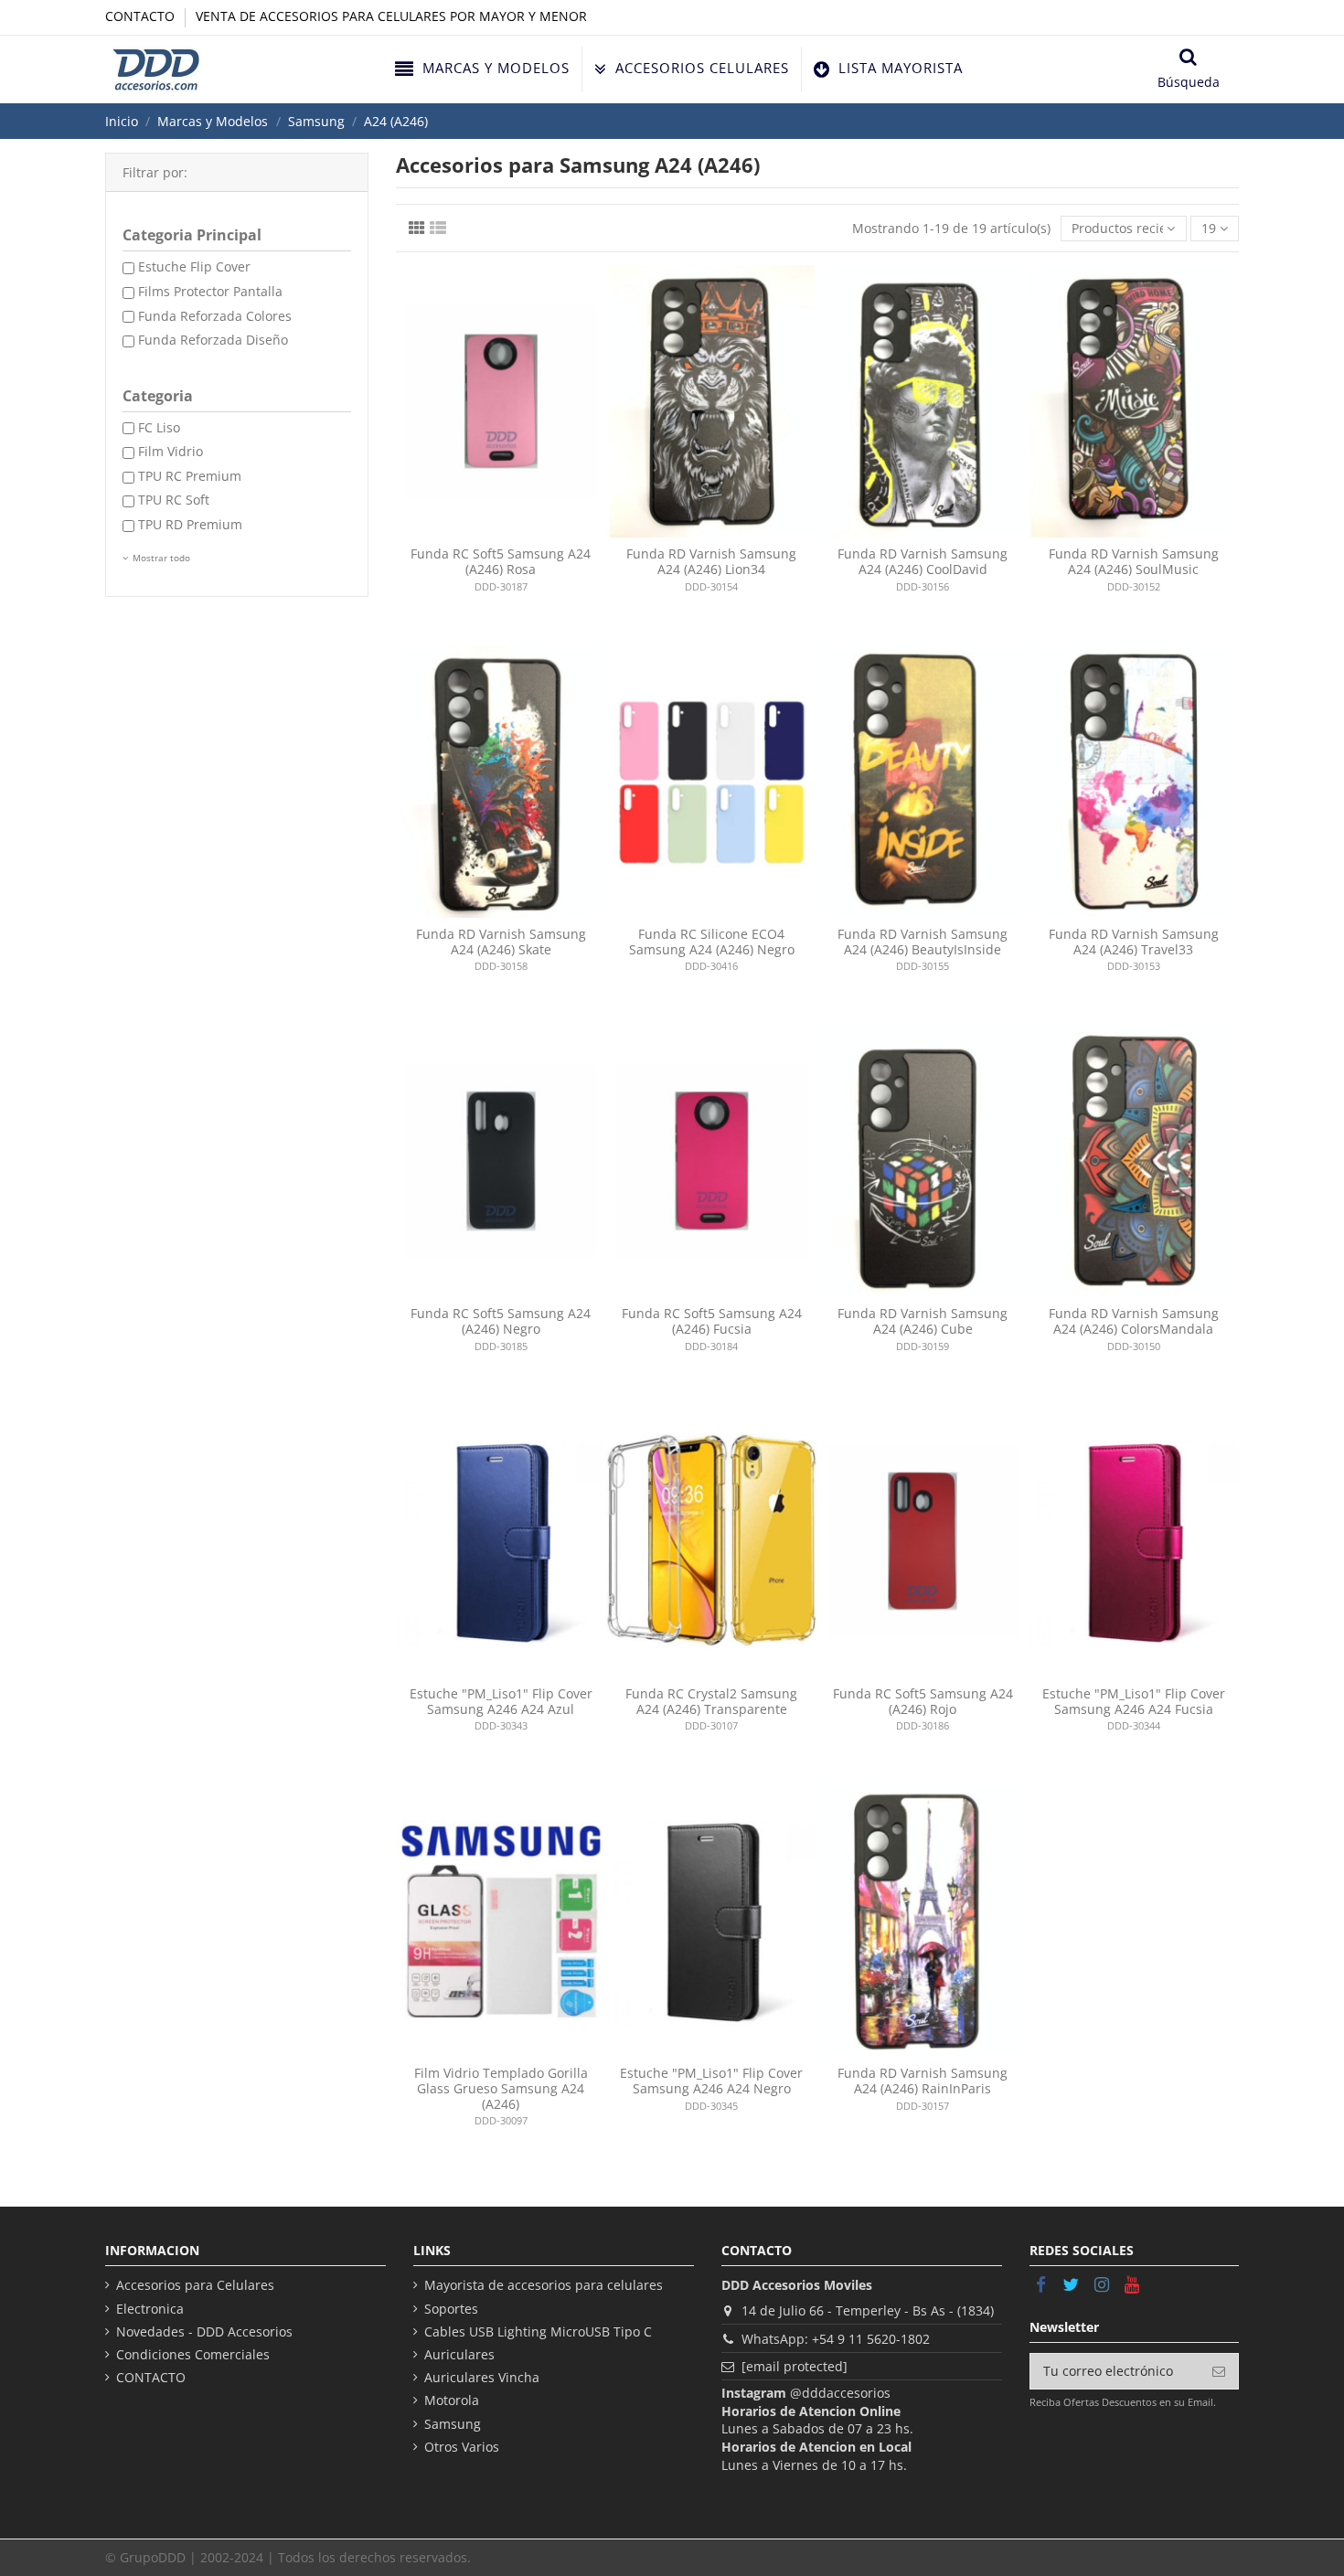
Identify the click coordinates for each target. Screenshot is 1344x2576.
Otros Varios (462, 2447)
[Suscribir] (1219, 2371)
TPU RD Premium (190, 524)
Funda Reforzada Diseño (213, 340)
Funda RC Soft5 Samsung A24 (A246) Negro (501, 1321)
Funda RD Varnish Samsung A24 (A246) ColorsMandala (1134, 1321)
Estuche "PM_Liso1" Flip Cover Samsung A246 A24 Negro (711, 2081)
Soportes (451, 2309)
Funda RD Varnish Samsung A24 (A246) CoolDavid (923, 561)
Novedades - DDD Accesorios (204, 2331)
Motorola (452, 2400)
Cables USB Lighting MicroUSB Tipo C (538, 2331)
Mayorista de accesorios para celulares (544, 2285)
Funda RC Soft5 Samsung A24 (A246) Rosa (501, 561)
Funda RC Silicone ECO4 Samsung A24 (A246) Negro (712, 942)
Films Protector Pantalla (210, 291)
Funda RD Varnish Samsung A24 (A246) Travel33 (1134, 942)
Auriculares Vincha (482, 2377)
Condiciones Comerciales (193, 2354)
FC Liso (159, 427)
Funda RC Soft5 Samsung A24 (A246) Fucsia (712, 1321)
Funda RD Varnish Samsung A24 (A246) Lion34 (711, 561)
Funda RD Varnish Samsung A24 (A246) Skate (501, 942)
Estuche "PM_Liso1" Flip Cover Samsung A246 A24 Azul (501, 1701)
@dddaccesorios (840, 2393)
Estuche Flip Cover (194, 266)
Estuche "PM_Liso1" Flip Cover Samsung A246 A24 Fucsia (1134, 1701)
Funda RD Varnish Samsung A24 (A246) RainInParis (923, 2081)
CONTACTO (142, 16)
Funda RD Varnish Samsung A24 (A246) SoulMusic (1134, 561)
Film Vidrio (171, 451)
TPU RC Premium (190, 476)
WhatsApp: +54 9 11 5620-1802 (836, 2339)
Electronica (150, 2309)
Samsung (453, 2424)
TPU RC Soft (174, 500)
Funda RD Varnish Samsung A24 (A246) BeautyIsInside (923, 942)
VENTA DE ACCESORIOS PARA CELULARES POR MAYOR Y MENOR (391, 16)
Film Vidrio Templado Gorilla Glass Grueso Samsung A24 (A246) (501, 2088)
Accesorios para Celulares (195, 2285)
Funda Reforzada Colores (215, 316)
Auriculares (459, 2354)
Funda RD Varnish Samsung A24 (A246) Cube (923, 1321)
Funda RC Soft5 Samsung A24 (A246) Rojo (923, 1701)
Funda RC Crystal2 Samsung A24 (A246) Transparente (711, 1701)
